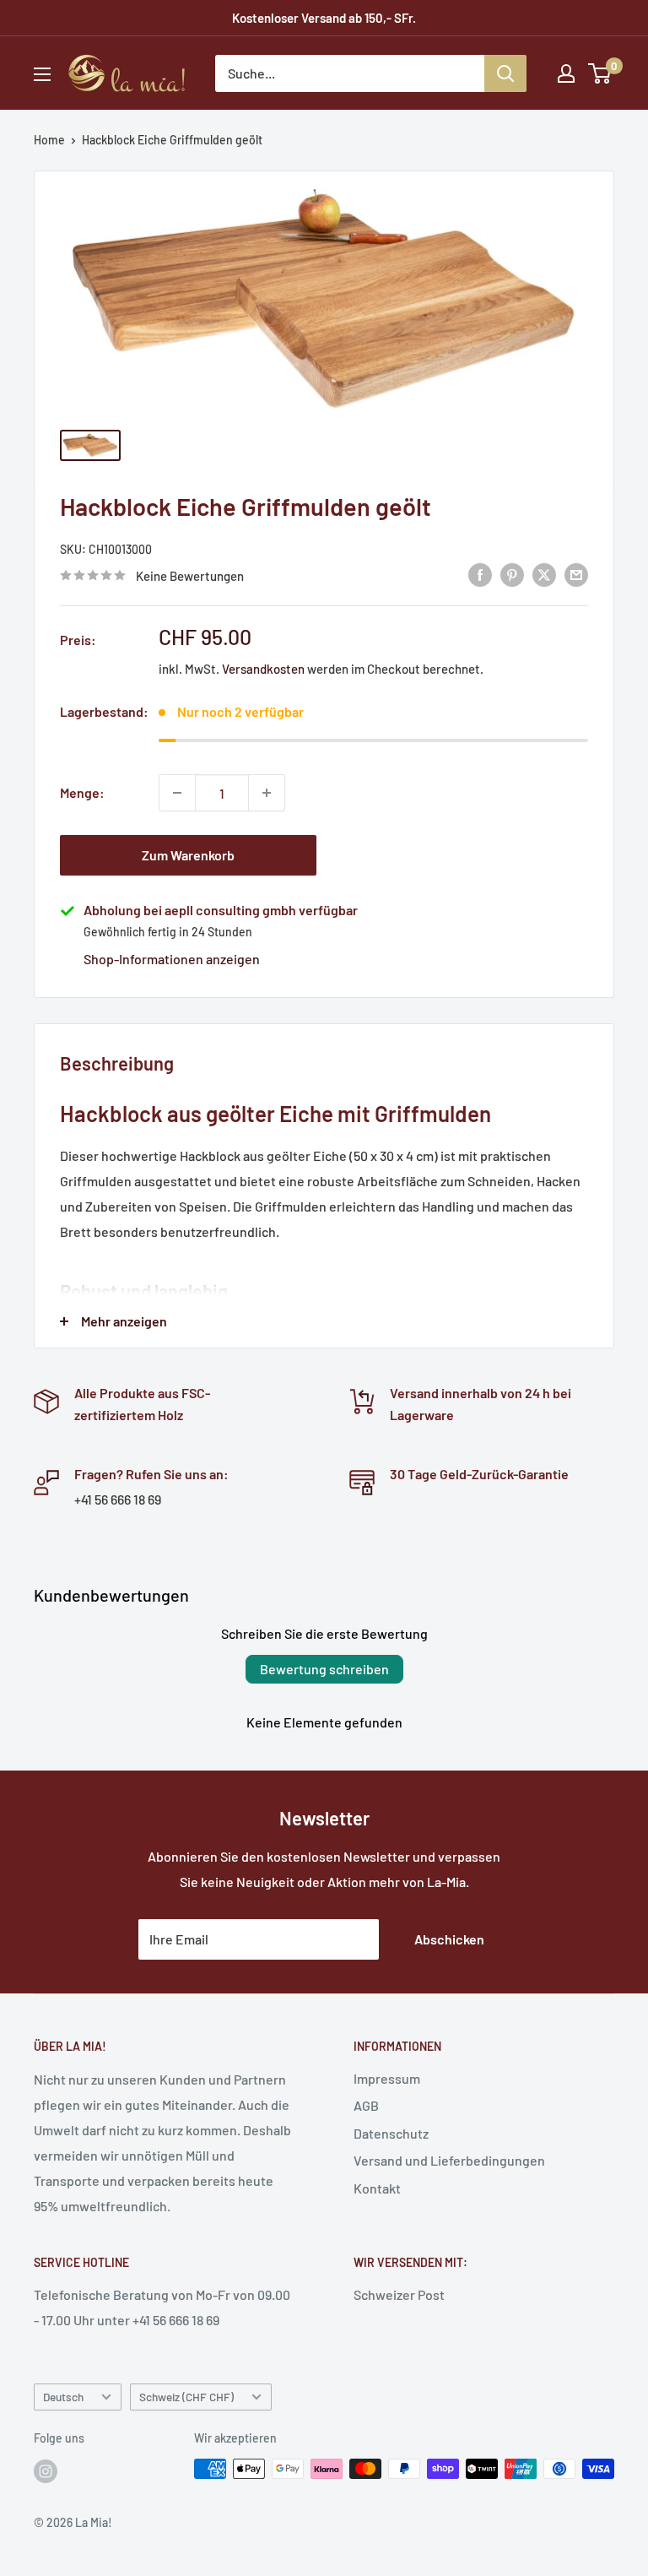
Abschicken (449, 1939)
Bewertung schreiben (324, 1669)
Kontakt (377, 2188)
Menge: (82, 792)
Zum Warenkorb (188, 855)
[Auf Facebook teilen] (480, 574)
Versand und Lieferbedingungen (449, 2160)
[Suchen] (505, 73)
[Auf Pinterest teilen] (512, 574)
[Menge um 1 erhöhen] (267, 793)
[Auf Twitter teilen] (544, 574)
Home (49, 140)
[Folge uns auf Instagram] (46, 2470)
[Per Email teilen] (576, 574)
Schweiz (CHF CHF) (186, 2397)
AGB (366, 2105)
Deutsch (63, 2397)
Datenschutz (391, 2133)
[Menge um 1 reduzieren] (177, 793)
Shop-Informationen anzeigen (172, 959)
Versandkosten (263, 669)
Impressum (387, 2078)
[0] (600, 73)
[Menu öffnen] (42, 74)
